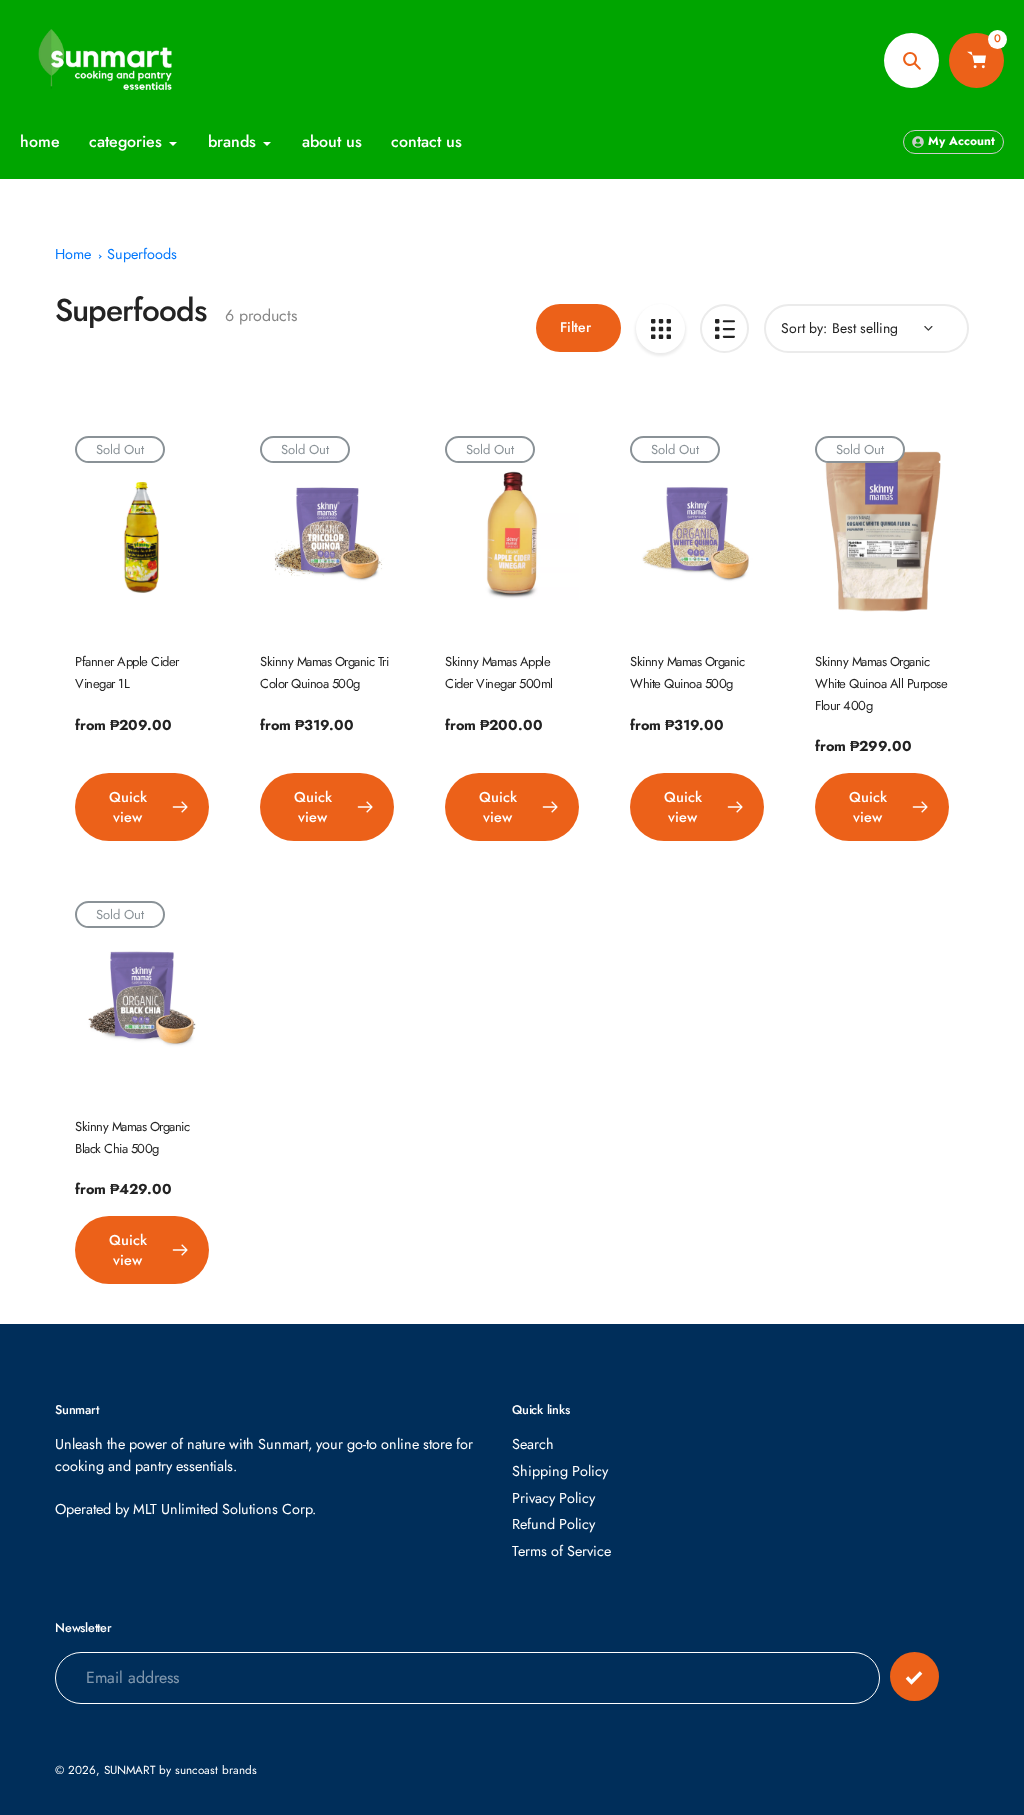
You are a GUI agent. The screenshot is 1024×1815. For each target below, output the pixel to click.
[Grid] (660, 328)
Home (73, 254)
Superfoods (142, 254)
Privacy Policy (553, 1498)
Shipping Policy (560, 1471)
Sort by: (804, 328)
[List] (724, 328)
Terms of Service (561, 1551)
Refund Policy (553, 1524)
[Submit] (914, 1676)
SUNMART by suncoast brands (180, 1769)
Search (533, 1444)
